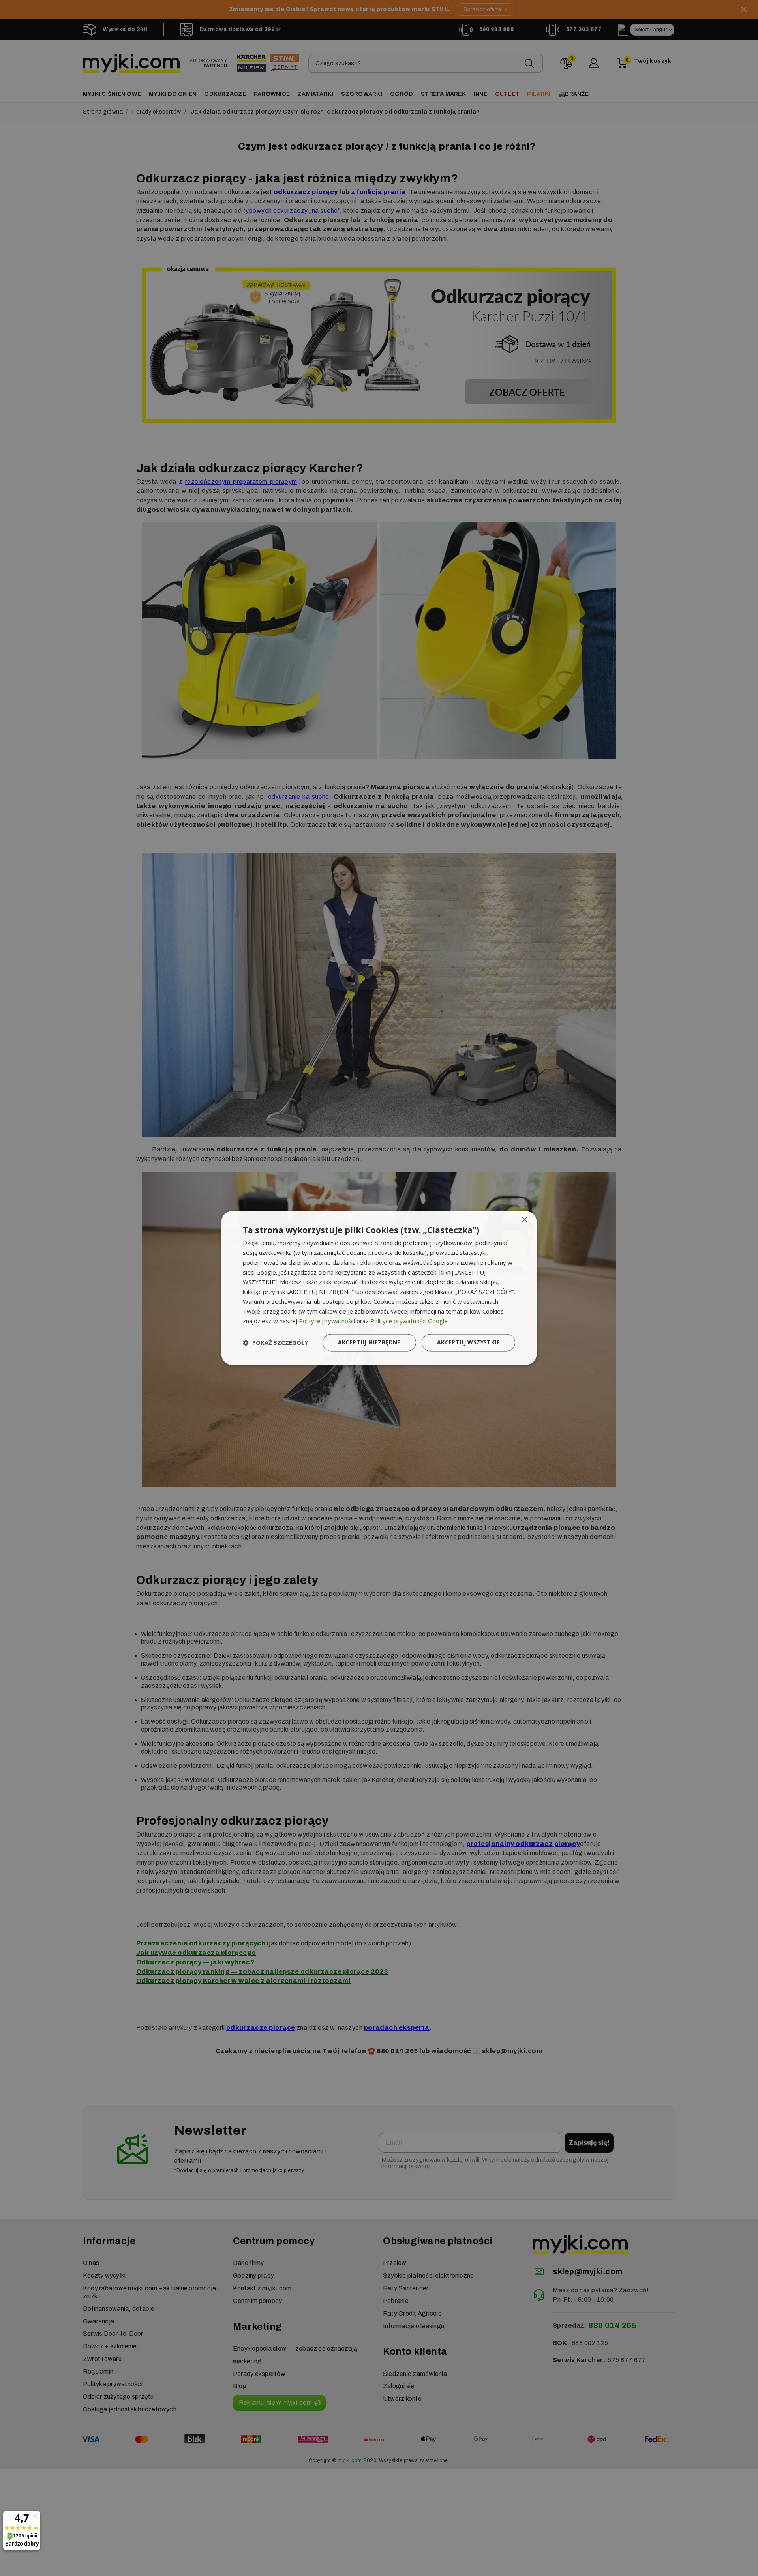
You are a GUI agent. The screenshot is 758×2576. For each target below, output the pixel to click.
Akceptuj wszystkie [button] (468, 1343)
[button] (276, 1343)
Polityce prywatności (327, 1321)
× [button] (524, 1220)
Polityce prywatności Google (409, 1321)
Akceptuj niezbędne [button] (369, 1343)
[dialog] (379, 1288)
